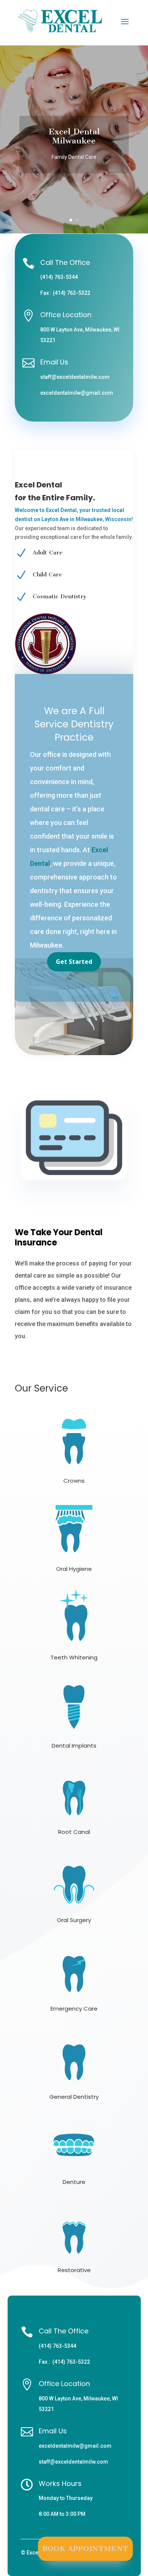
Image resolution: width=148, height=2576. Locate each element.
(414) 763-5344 (59, 277)
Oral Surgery (74, 1920)
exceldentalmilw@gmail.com (77, 393)
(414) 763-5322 (72, 293)
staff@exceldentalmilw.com (75, 377)
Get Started (74, 962)
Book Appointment (86, 2549)
